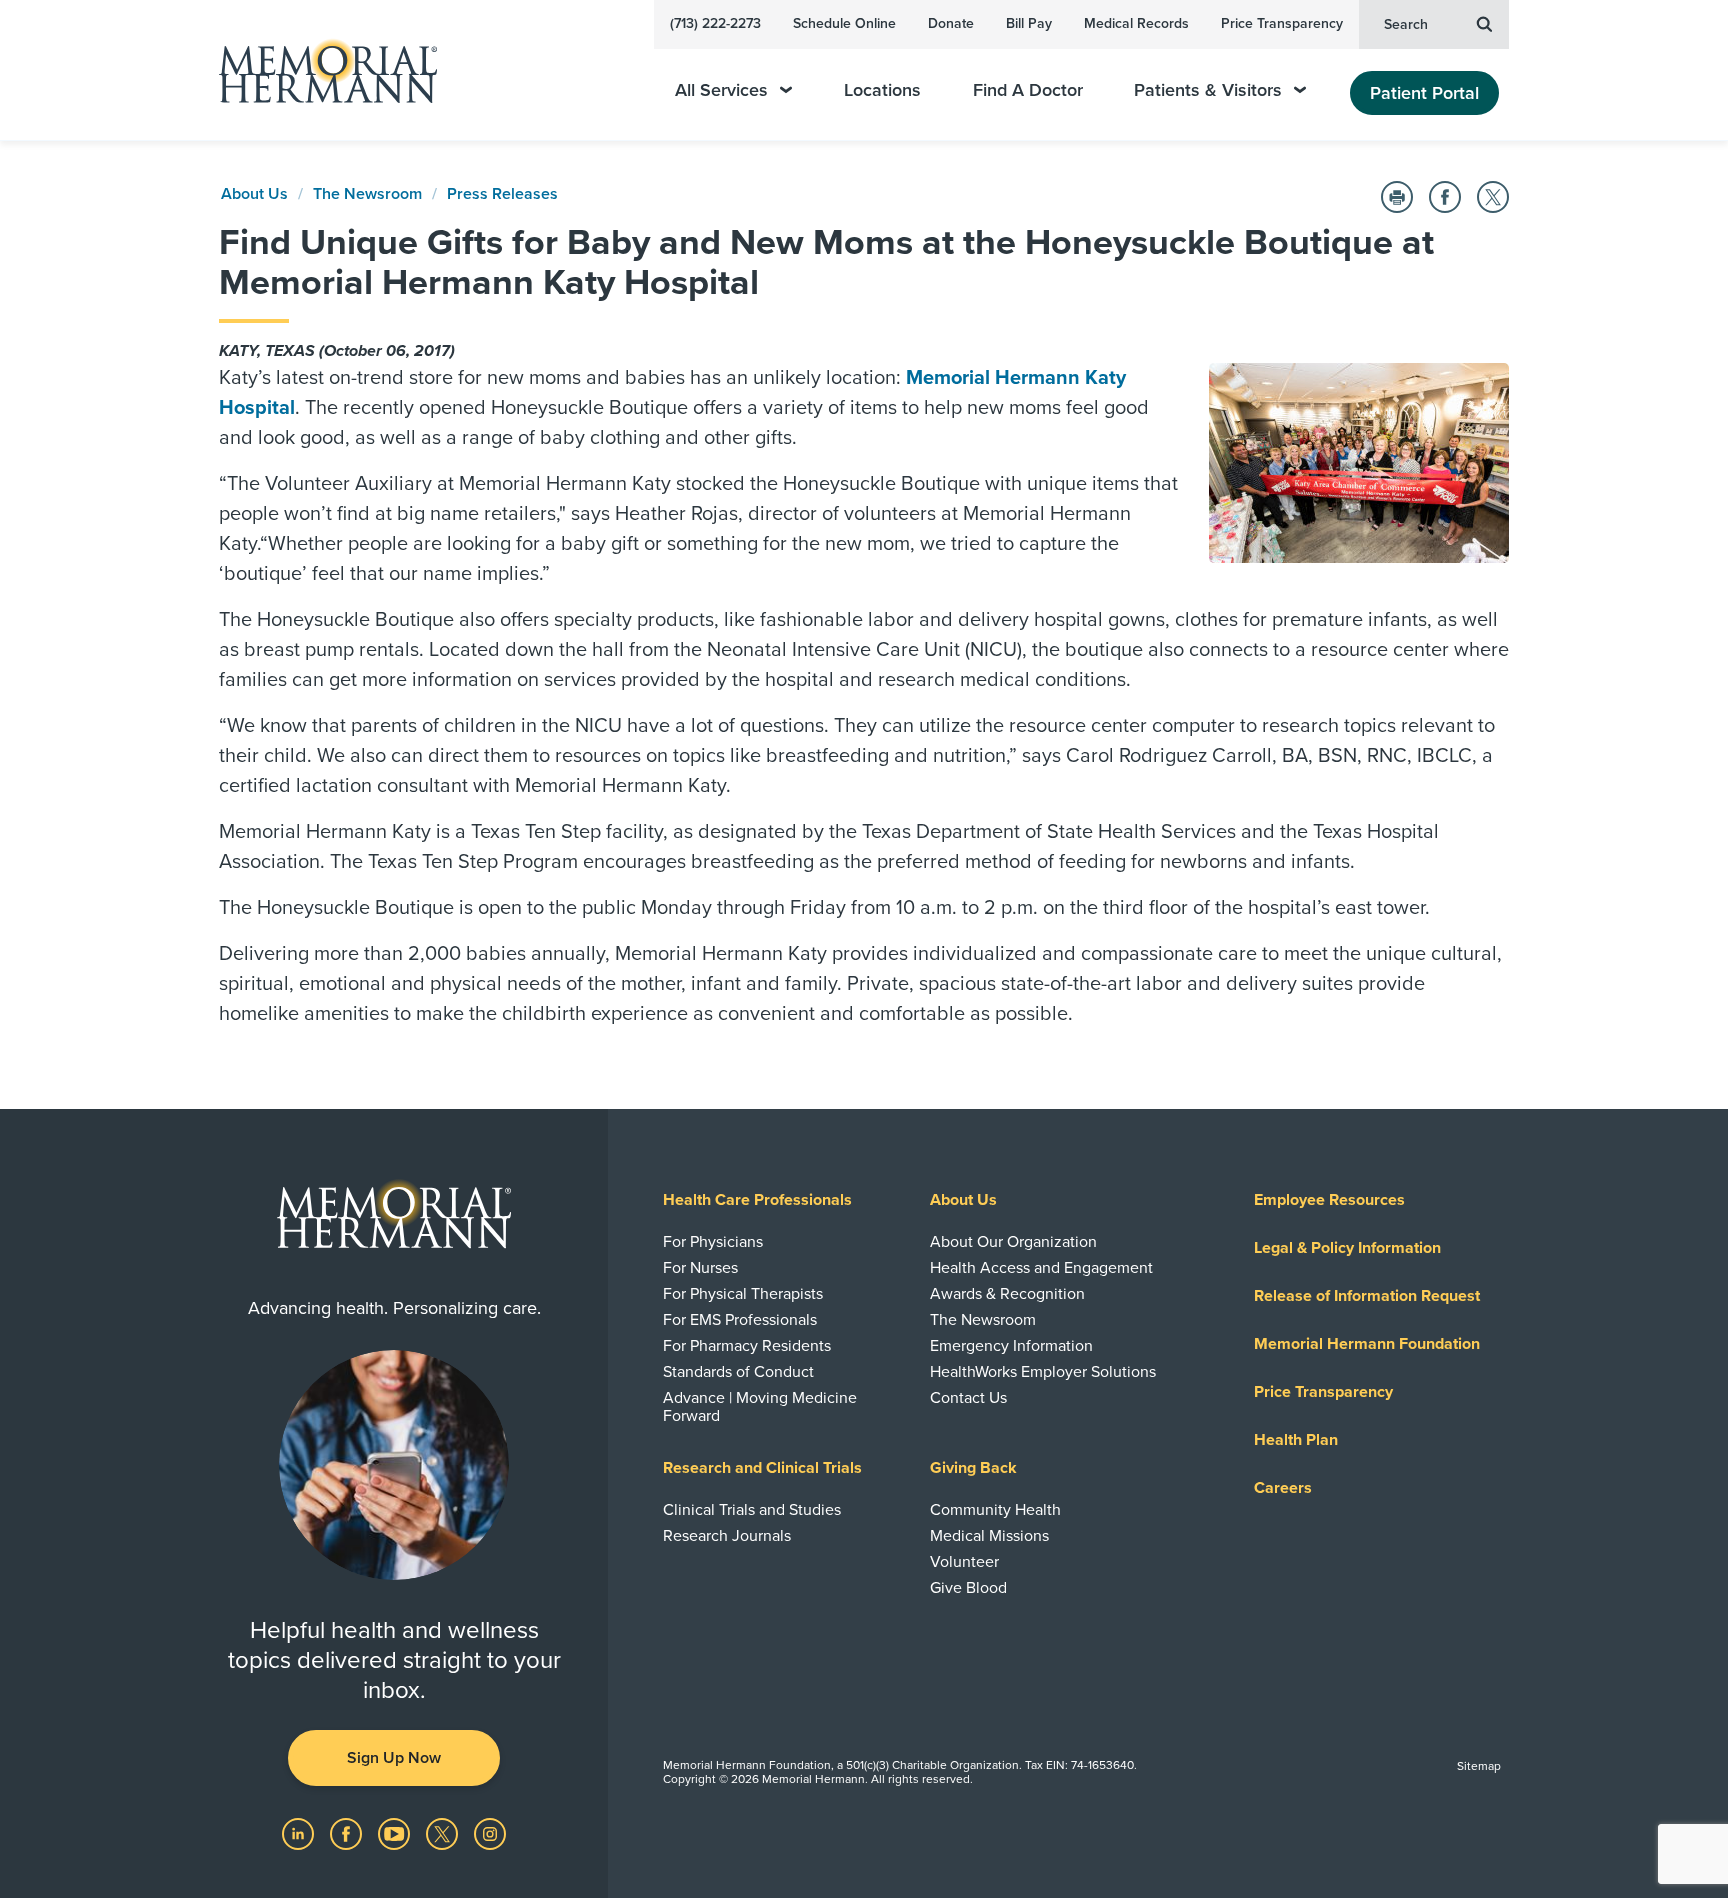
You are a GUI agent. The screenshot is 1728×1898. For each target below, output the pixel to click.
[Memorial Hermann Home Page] (319, 70)
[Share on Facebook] (1445, 197)
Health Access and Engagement (1041, 1268)
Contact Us (968, 1398)
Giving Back (973, 1468)
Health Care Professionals (757, 1200)
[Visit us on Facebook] (348, 1833)
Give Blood (968, 1588)
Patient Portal (1424, 93)
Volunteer (964, 1562)
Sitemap (1479, 1766)
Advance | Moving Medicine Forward (760, 1407)
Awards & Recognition (1007, 1294)
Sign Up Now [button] (394, 1758)
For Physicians (713, 1242)
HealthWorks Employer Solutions (1043, 1372)
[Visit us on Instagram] (490, 1833)
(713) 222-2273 (715, 23)
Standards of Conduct (738, 1372)
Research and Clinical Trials (762, 1468)
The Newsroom (367, 194)
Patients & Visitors (1208, 90)
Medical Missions (989, 1536)
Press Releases (502, 194)
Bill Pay (1029, 23)
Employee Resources (1329, 1200)
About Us (254, 194)
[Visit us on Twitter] (444, 1833)
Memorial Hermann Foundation (1367, 1344)
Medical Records (1136, 23)
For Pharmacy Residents (747, 1346)
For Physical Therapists (743, 1294)
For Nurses (700, 1268)
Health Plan (1296, 1440)
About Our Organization (1013, 1242)
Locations (882, 90)
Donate (951, 23)
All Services (721, 90)
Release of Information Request (1367, 1296)
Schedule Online (844, 23)
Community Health (995, 1510)
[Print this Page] (1397, 197)
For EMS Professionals (740, 1320)
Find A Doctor (1028, 90)
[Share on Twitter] (1493, 197)
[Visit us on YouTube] (396, 1833)
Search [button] (1406, 24)
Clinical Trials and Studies (752, 1510)
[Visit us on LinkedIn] (300, 1833)
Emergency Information (1011, 1346)
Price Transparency (1282, 23)
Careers (1283, 1488)
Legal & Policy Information (1347, 1248)
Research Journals (727, 1536)
